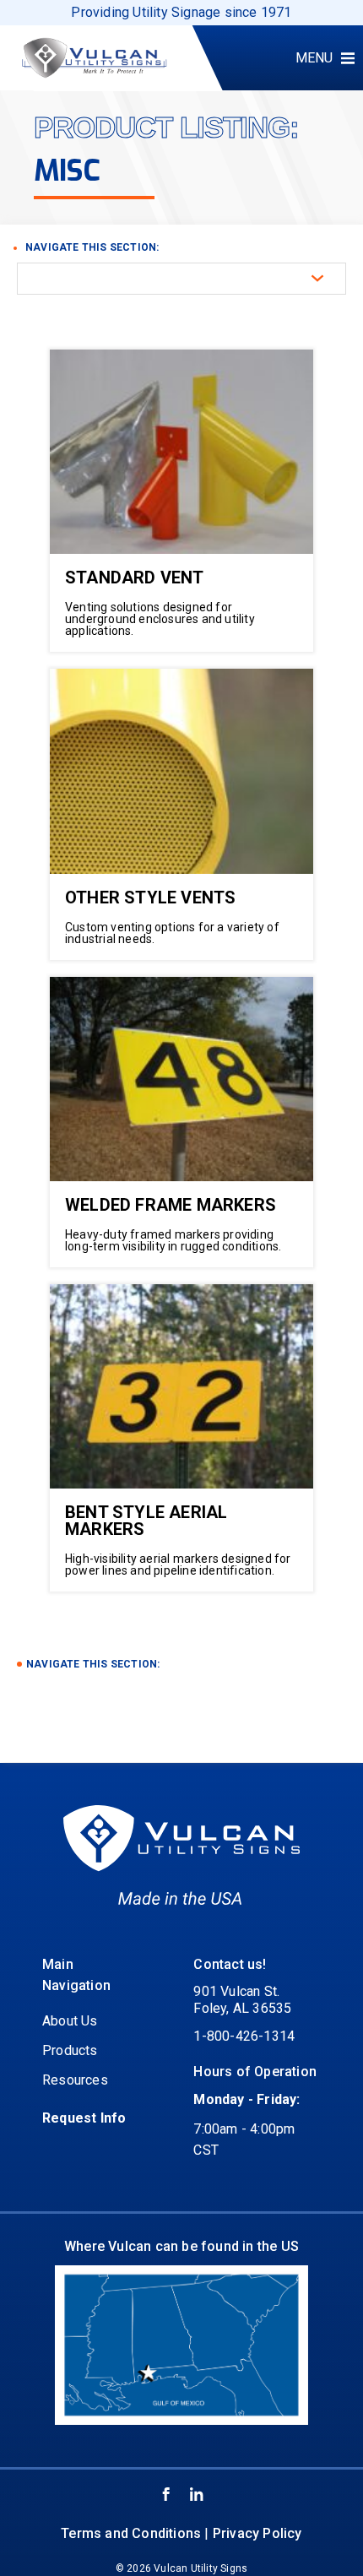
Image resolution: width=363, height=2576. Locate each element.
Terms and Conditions (131, 2533)
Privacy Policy (257, 2533)
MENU (314, 58)
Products (70, 2050)
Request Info (84, 2118)
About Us (70, 2021)
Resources (75, 2080)
